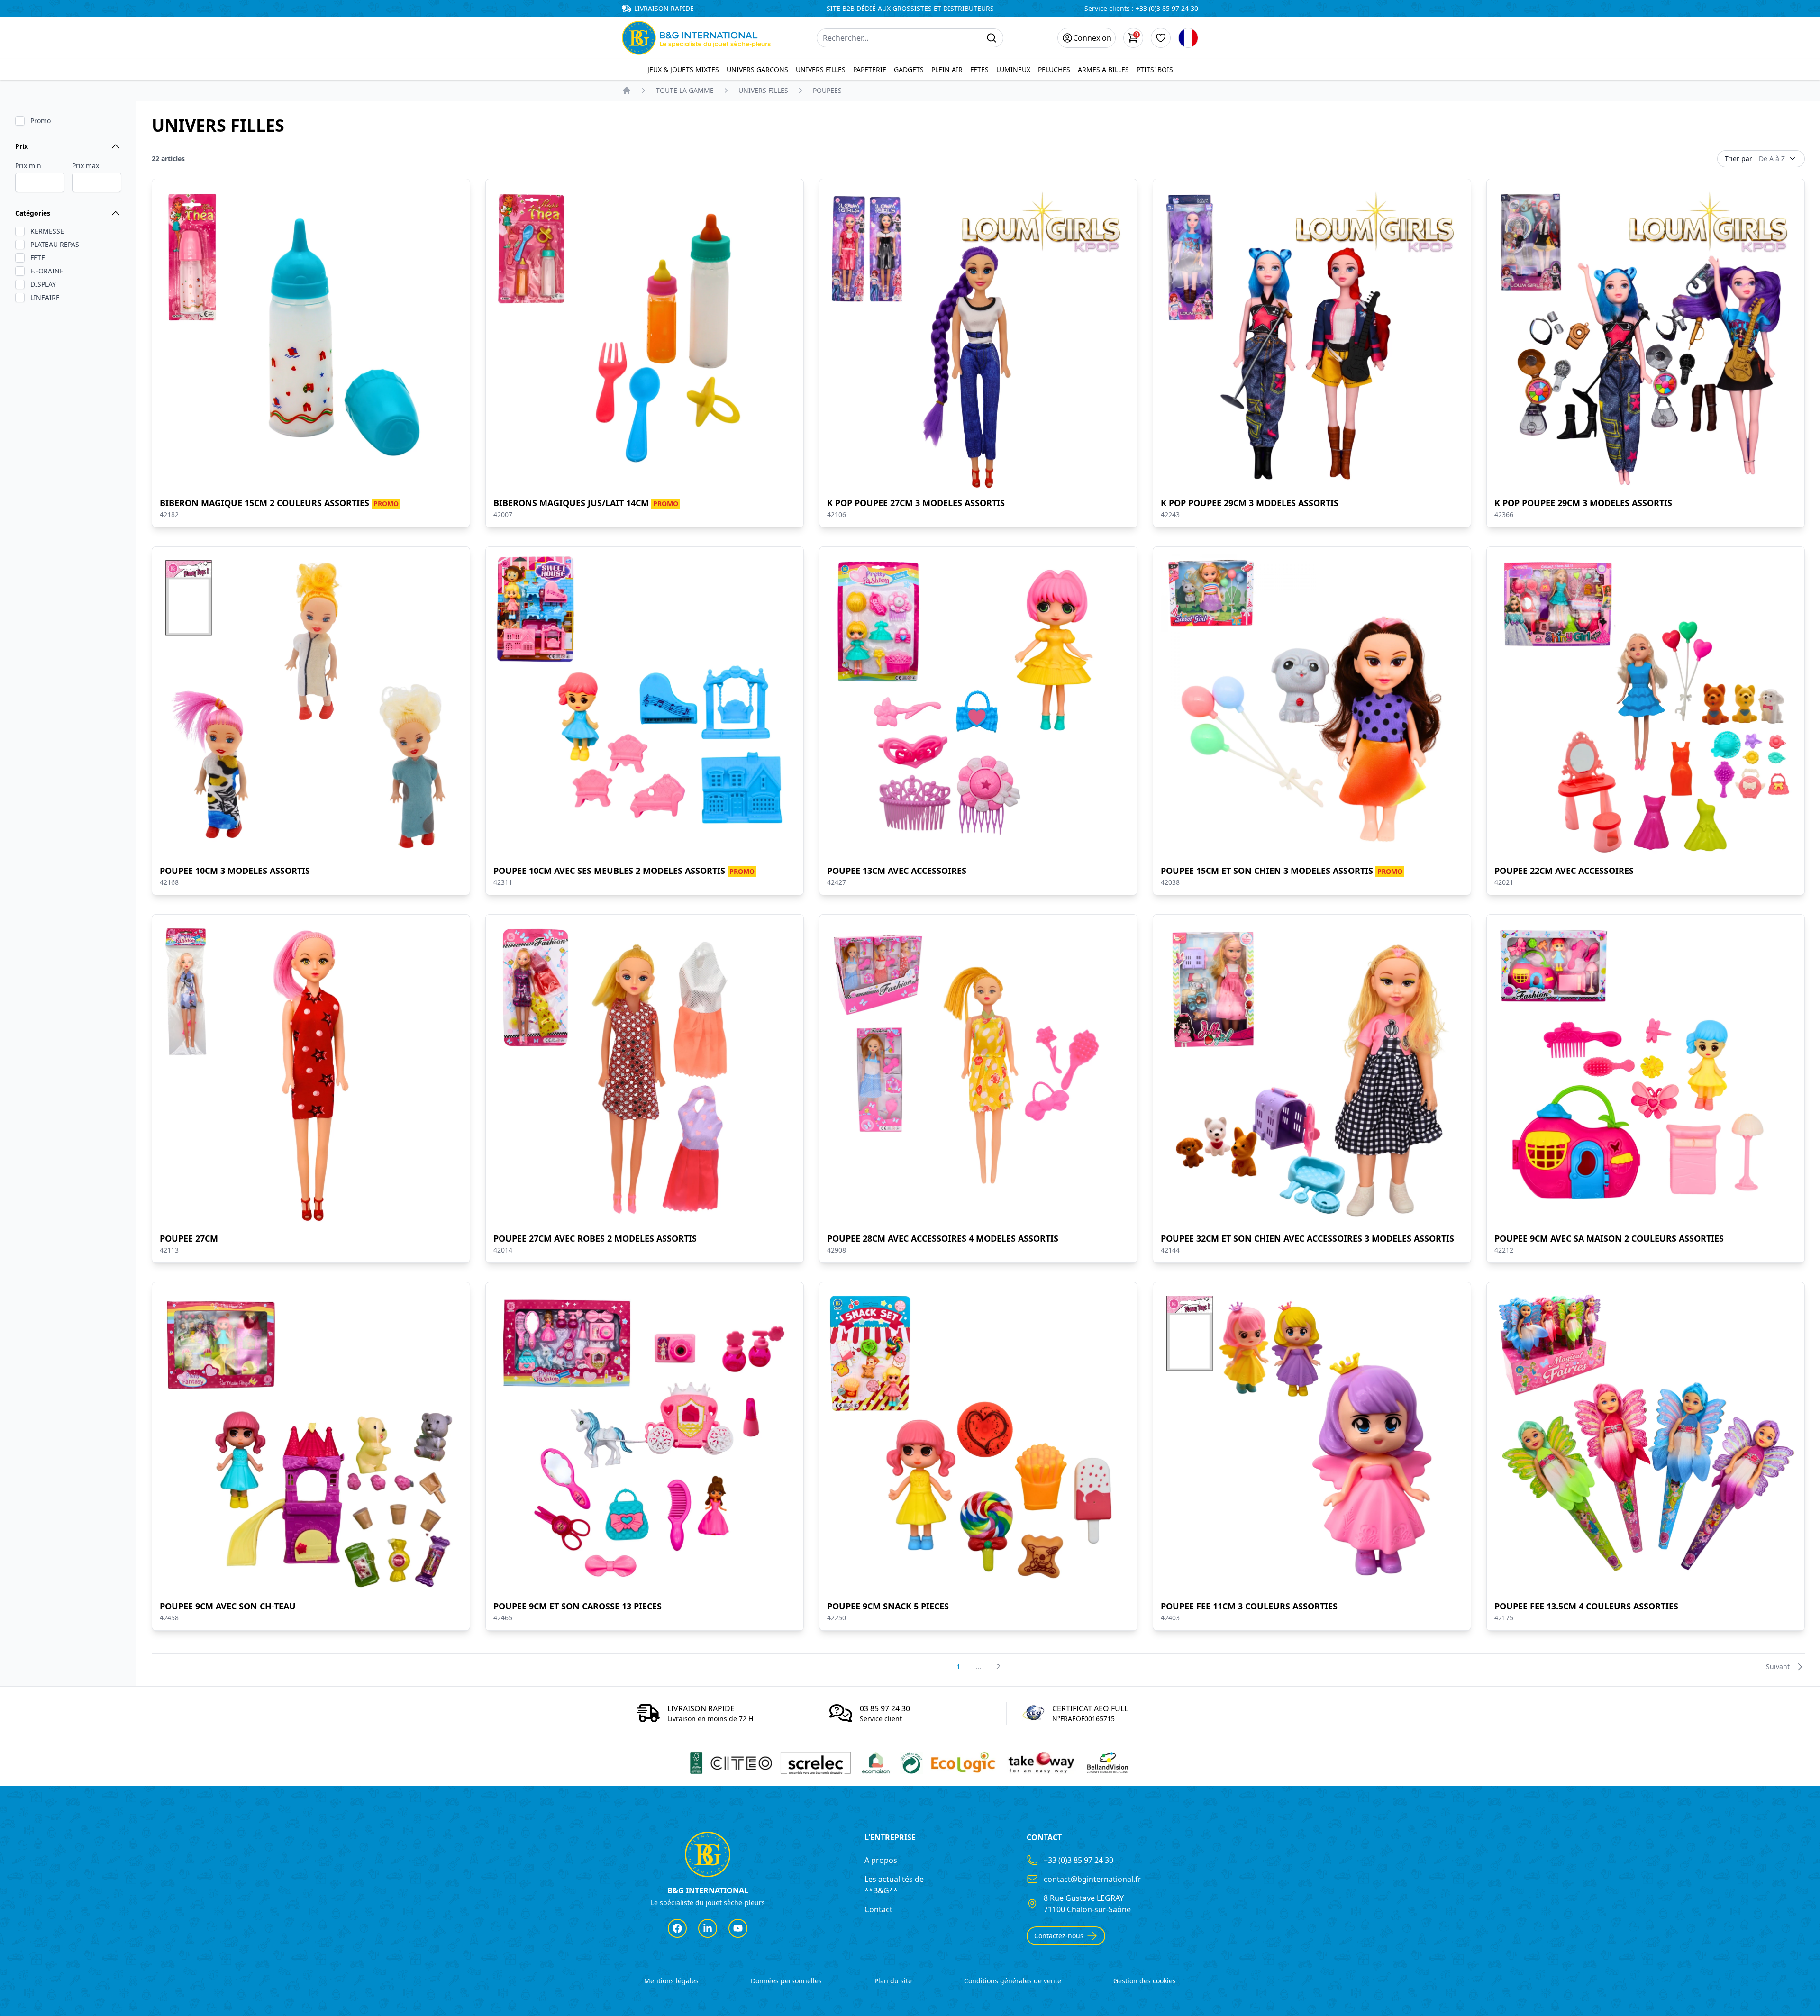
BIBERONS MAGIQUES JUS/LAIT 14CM (586, 503)
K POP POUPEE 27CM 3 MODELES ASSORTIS (916, 503)
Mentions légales (671, 1981)
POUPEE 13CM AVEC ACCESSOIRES (897, 871)
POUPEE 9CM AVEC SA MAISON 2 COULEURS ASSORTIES (1609, 1238)
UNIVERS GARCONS (757, 69)
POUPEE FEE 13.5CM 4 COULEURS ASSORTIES (1586, 1606)
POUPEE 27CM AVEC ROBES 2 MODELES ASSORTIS (595, 1238)
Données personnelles (786, 1981)
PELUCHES (1054, 69)
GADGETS (909, 69)
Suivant (1778, 1666)
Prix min (28, 166)
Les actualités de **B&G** (894, 1885)
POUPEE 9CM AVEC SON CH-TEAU (228, 1606)
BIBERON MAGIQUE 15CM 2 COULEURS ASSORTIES (279, 503)
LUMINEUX (1013, 69)
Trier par (1755, 159)
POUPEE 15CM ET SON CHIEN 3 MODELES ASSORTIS (1282, 871)
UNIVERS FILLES (821, 69)
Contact (878, 1909)
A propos (881, 1860)
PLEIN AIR (947, 69)
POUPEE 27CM (189, 1238)
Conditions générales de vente (1013, 1981)
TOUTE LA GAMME (685, 90)
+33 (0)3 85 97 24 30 (1167, 8)
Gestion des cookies (1145, 1981)
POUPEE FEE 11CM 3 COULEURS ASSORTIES (1249, 1606)
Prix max (86, 166)
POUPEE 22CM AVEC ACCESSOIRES (1564, 871)
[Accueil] (627, 91)
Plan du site (893, 1981)
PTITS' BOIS (1155, 69)
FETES (979, 69)
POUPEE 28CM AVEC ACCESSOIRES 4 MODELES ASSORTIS (943, 1238)
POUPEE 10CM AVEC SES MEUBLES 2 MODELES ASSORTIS (624, 871)
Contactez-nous (1059, 1936)
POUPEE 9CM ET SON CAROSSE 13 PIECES (578, 1606)
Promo (41, 121)
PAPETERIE (870, 69)
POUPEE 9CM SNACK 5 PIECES (888, 1606)
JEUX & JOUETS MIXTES (683, 69)
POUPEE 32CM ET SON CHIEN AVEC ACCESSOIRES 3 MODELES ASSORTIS (1307, 1238)
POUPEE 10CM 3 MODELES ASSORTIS (235, 871)
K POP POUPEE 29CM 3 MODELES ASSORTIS (1250, 503)
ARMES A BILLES (1103, 69)
